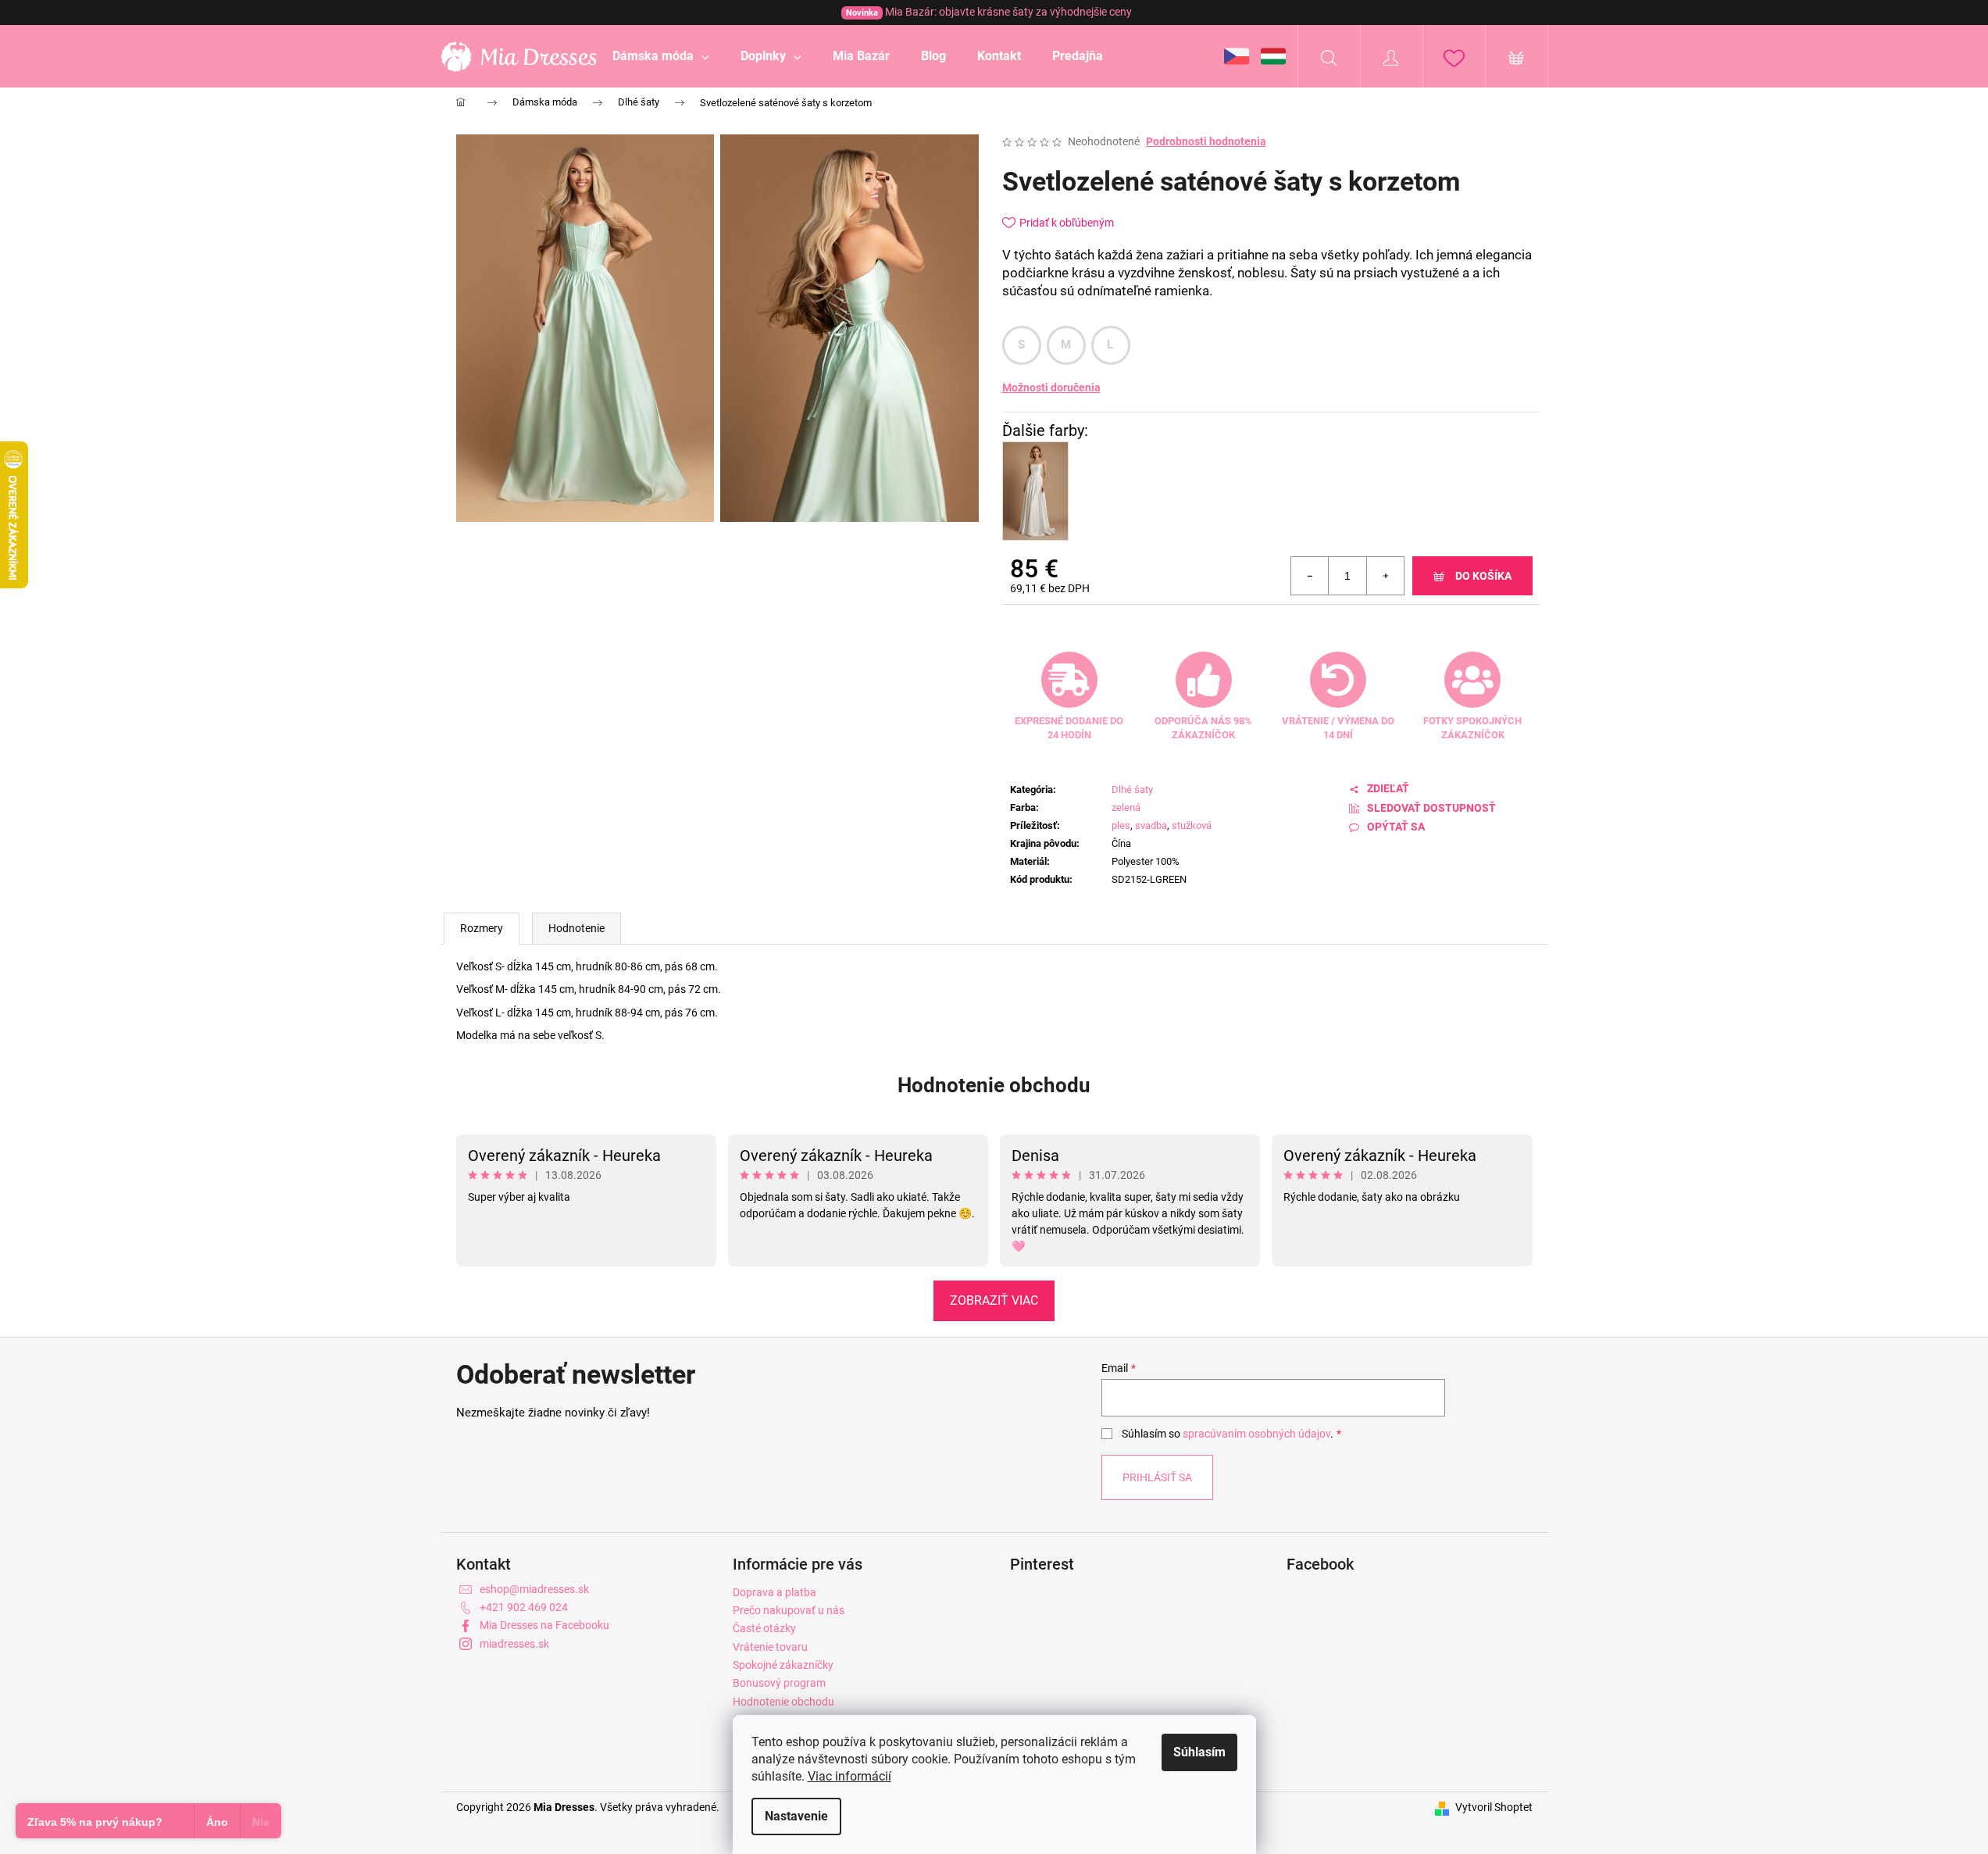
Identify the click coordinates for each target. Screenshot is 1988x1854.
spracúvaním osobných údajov (1256, 1434)
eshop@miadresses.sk (534, 1589)
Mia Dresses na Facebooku (544, 1625)
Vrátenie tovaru (770, 1647)
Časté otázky (764, 1628)
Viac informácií (849, 1776)
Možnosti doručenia (1051, 388)
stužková (1192, 825)
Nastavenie (796, 1816)
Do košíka (1483, 576)
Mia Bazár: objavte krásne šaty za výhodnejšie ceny (989, 12)
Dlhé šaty (1132, 789)
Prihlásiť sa (1157, 1477)
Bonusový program (779, 1683)
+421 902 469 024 (524, 1607)
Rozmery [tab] (482, 928)
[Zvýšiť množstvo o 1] (1385, 576)
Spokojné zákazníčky (783, 1665)
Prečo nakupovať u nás (789, 1610)
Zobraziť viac (994, 1300)
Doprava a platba (774, 1592)
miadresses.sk (514, 1644)
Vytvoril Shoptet (1494, 1807)
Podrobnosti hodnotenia (1206, 141)
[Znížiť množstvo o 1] (1310, 576)
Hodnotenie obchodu (994, 1085)
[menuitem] (661, 56)
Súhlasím (1199, 1752)
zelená (1126, 807)
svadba (1151, 825)
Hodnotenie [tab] (576, 928)
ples (1121, 825)
